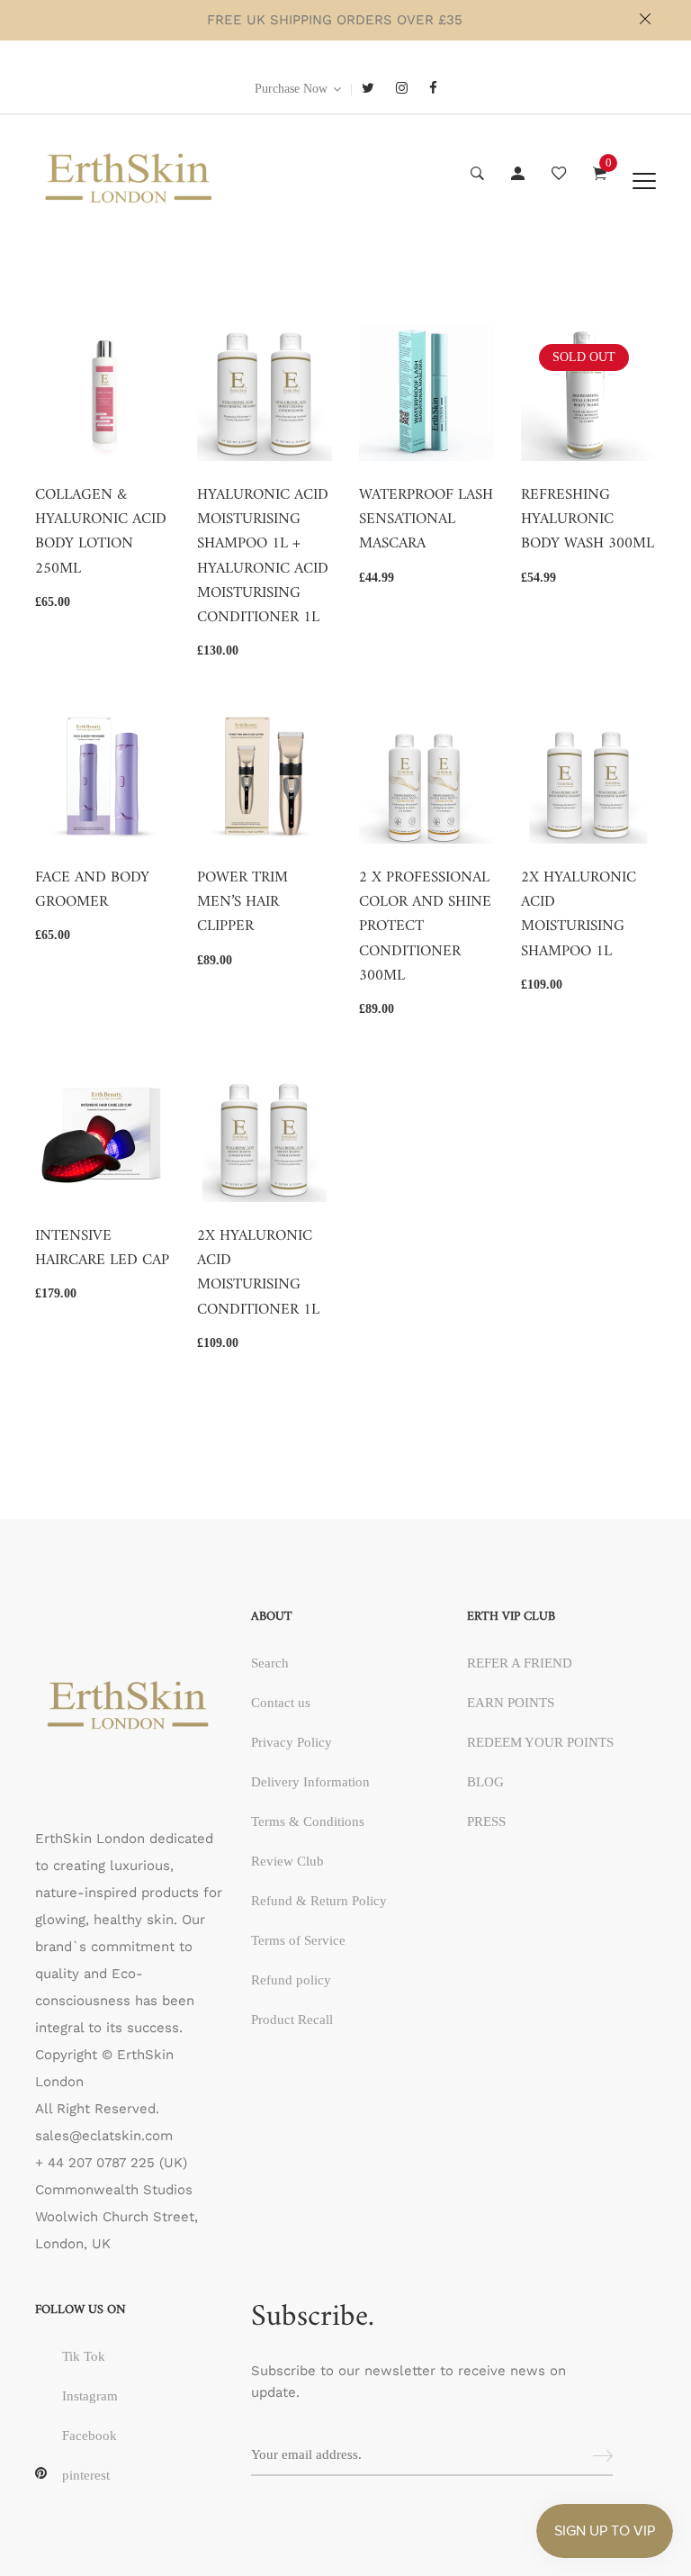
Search (270, 1663)
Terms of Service (298, 1940)
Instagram (90, 2396)
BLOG (485, 1782)
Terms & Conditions (308, 1821)
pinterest (86, 2475)
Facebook (90, 2436)
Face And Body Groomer (92, 890)
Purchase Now (291, 89)
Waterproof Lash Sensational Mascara (426, 520)
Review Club (287, 1861)
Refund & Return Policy (319, 1901)
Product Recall (292, 2020)
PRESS (486, 1821)
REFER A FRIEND (520, 1663)
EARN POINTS (511, 1703)
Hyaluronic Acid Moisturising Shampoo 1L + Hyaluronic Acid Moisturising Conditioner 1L (263, 557)
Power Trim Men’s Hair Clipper (242, 903)
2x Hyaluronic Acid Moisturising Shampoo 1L (579, 915)
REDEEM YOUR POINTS (540, 1742)
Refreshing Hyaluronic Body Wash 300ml (588, 520)
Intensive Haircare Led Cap (102, 1249)
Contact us (281, 1703)
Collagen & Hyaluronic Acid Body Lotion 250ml (101, 533)
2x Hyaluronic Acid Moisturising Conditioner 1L (258, 1274)
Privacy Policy (292, 1742)
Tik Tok (84, 2356)
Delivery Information (310, 1782)
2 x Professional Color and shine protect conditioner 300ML (425, 927)
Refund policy (291, 1980)
